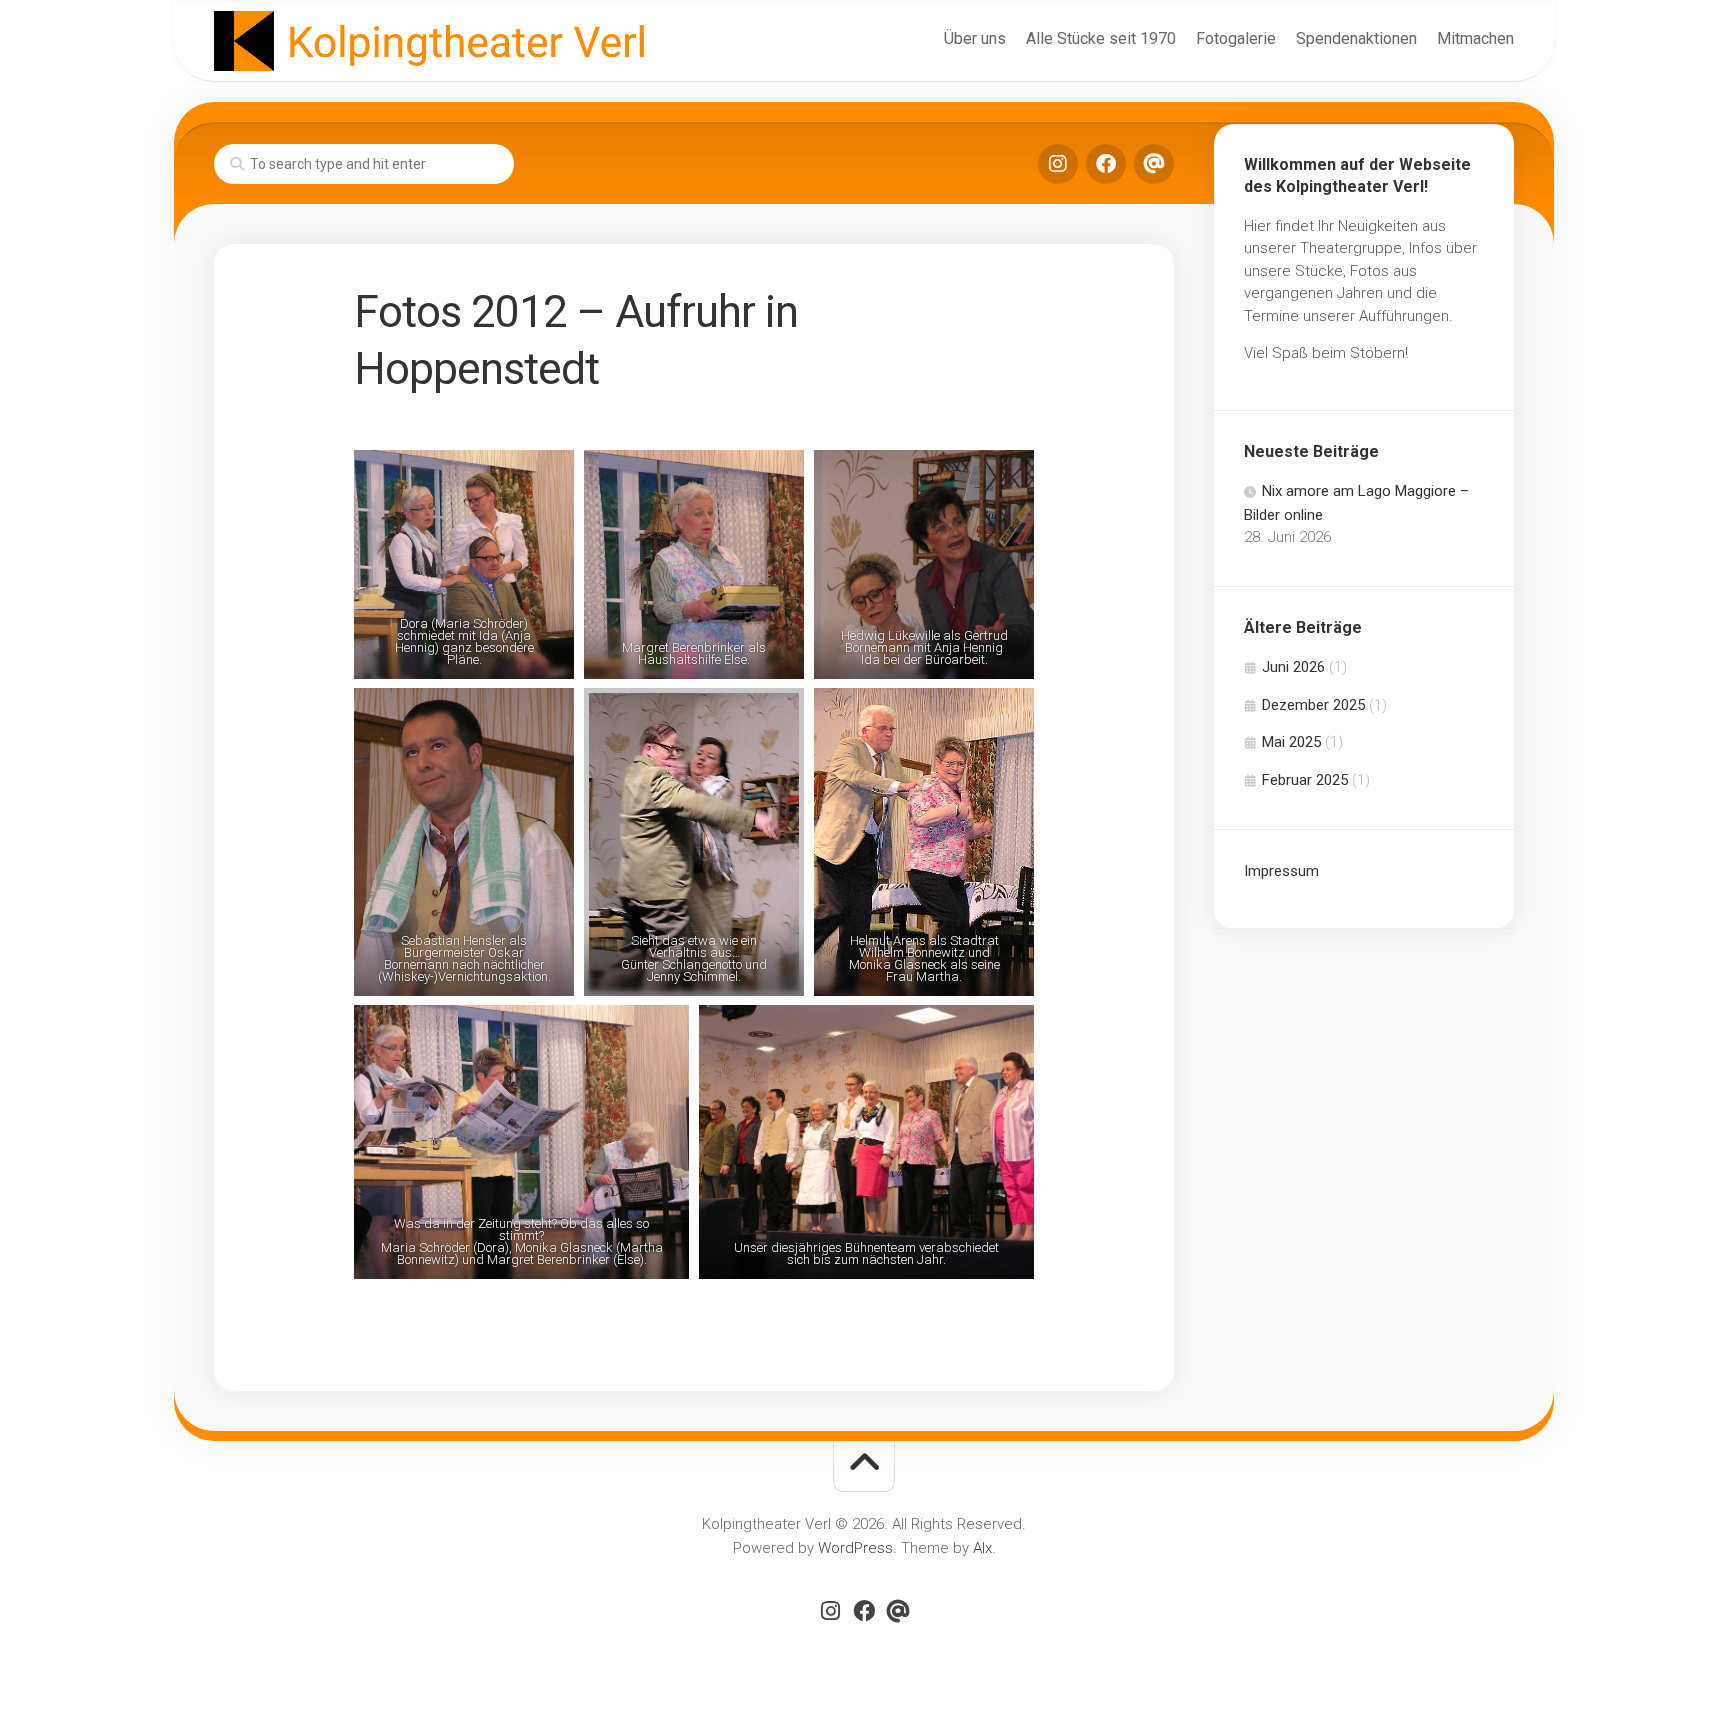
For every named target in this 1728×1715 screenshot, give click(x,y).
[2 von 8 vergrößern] (774, 476)
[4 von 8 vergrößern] (544, 714)
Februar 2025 (1305, 780)
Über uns (975, 38)
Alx (982, 1548)
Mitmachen (1475, 38)
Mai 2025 (1291, 742)
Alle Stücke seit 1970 (1101, 38)
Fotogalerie (1236, 38)
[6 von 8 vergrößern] (1004, 714)
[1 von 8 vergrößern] (544, 476)
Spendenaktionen (1356, 38)
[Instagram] (1058, 164)
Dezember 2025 (1313, 705)
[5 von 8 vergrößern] (774, 714)
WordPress (855, 1548)
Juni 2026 (1293, 667)
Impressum (1281, 871)
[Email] (1154, 164)
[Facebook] (1106, 164)
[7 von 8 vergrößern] (659, 1031)
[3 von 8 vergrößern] (1004, 476)
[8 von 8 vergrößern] (1004, 1031)
